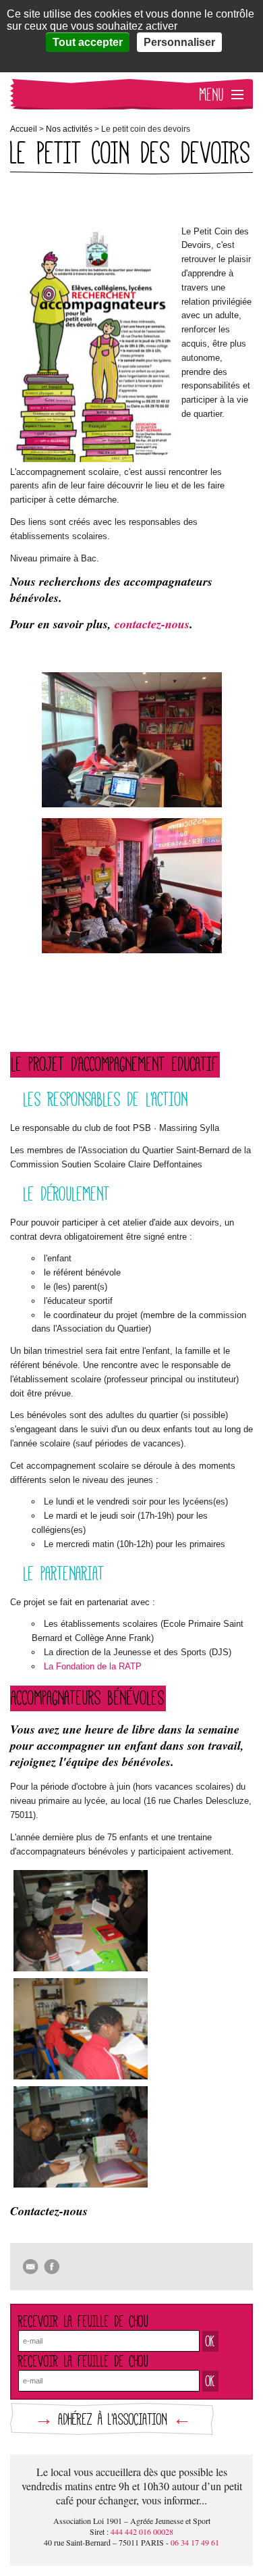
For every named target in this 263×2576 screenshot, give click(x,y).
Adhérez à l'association (113, 2419)
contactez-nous (152, 624)
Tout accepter (88, 42)
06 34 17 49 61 (195, 2542)
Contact (31, 2267)
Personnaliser (179, 42)
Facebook (52, 2267)
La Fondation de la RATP (93, 1666)
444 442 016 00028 (142, 2531)
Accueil (24, 129)
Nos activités (69, 129)
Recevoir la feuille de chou (83, 2321)
